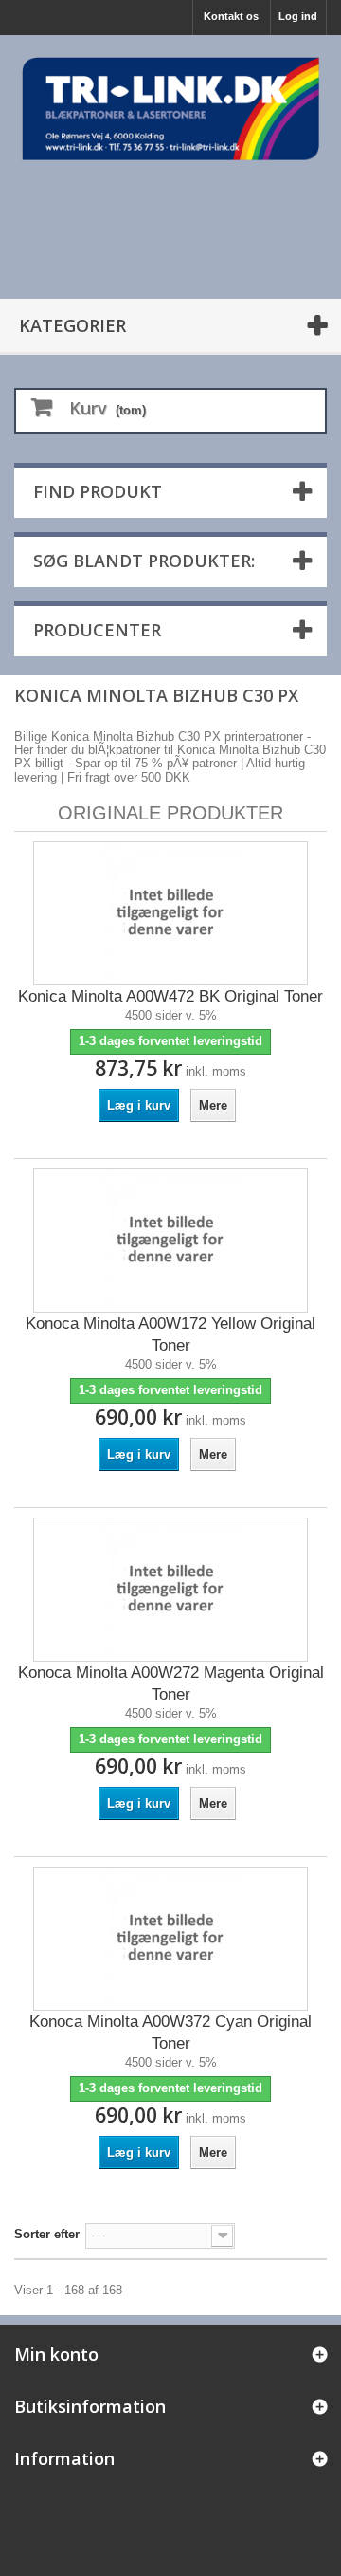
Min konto (56, 2354)
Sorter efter (47, 2234)
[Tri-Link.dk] (170, 109)
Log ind (298, 16)
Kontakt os (231, 16)
